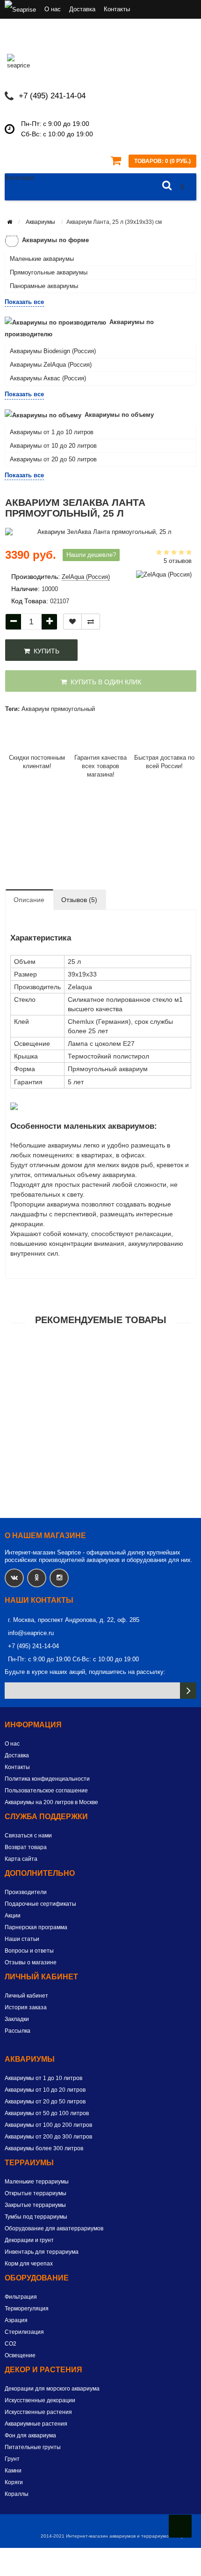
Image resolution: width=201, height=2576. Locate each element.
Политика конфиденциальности (47, 1779)
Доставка (82, 9)
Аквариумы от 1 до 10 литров (52, 432)
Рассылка (18, 2031)
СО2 (11, 2344)
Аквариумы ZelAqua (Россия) (51, 365)
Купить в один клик (104, 682)
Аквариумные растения (36, 2424)
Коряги (14, 2482)
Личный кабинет (26, 1996)
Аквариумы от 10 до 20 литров (53, 446)
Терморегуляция (27, 2309)
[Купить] (79, 1354)
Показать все (24, 302)
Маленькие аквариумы (42, 259)
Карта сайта (21, 1859)
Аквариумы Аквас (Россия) (48, 378)
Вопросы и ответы (29, 1951)
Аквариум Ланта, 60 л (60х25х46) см (101, 1366)
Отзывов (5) (79, 900)
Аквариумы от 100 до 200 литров (48, 2125)
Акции (13, 1916)
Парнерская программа (36, 1927)
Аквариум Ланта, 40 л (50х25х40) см (101, 1476)
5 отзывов (178, 561)
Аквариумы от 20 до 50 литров (53, 459)
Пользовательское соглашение (46, 1791)
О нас (53, 9)
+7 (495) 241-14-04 (52, 96)
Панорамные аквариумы (44, 286)
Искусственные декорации (40, 2400)
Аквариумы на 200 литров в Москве (51, 1802)
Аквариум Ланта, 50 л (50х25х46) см (101, 1421)
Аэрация (16, 2320)
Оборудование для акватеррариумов (54, 2228)
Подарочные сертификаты (40, 1904)
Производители (26, 1892)
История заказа (26, 2007)
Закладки (17, 2019)
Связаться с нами (28, 1836)
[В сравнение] (91, 622)
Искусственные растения (38, 2412)
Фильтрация (21, 2297)
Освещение (20, 2355)
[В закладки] (72, 622)
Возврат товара (26, 1847)
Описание (29, 900)
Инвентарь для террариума (42, 2252)
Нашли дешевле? (91, 555)
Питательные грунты (33, 2447)
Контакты (117, 9)
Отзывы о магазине (31, 1962)
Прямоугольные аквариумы (49, 272)
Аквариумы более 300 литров (44, 2148)
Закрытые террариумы (35, 2205)
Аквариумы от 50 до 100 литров (47, 2113)
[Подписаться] (188, 1691)
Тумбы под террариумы (36, 2217)
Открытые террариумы (36, 2193)
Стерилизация (24, 2332)
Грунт (12, 2459)
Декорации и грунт (29, 2240)
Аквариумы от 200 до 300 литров (48, 2137)
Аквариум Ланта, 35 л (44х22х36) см (101, 1531)
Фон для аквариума (30, 2435)
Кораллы (17, 2494)
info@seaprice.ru (31, 1633)
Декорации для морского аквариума (52, 2389)
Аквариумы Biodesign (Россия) (53, 351)
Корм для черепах (29, 2264)
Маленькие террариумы (37, 2182)
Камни (13, 2471)
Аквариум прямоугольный (58, 709)
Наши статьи (22, 1939)
